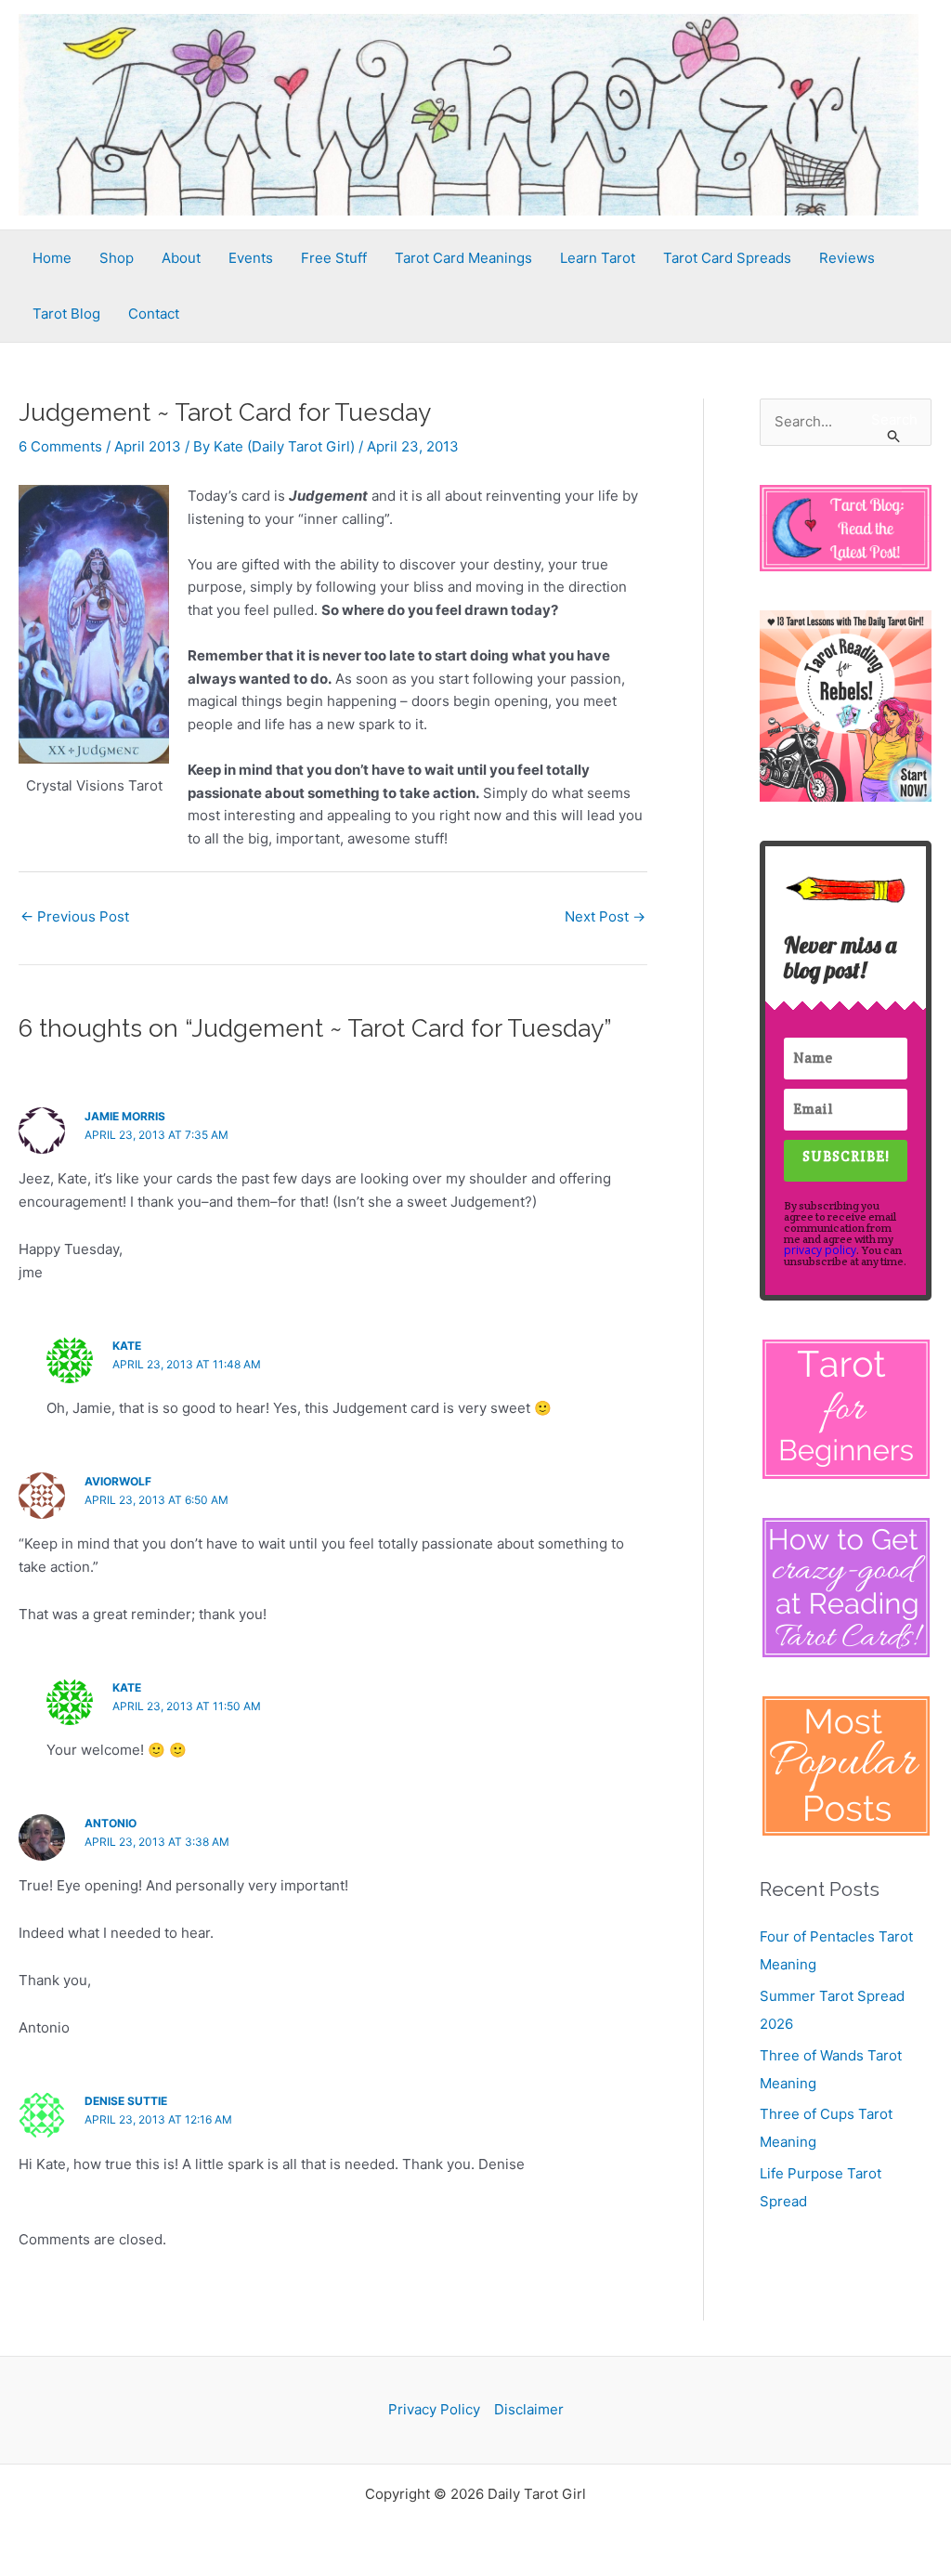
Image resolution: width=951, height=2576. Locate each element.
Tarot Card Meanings (463, 258)
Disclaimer (529, 2409)
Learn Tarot (598, 258)
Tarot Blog (66, 314)
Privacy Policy (434, 2409)
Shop (117, 258)
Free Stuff (334, 258)
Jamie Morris (125, 1116)
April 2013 (148, 446)
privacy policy (820, 1250)
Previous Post (75, 916)
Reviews (847, 258)
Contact (154, 314)
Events (251, 258)
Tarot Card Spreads (727, 258)
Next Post (605, 916)
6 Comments (60, 446)
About (181, 258)
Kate (127, 1346)
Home (52, 258)
